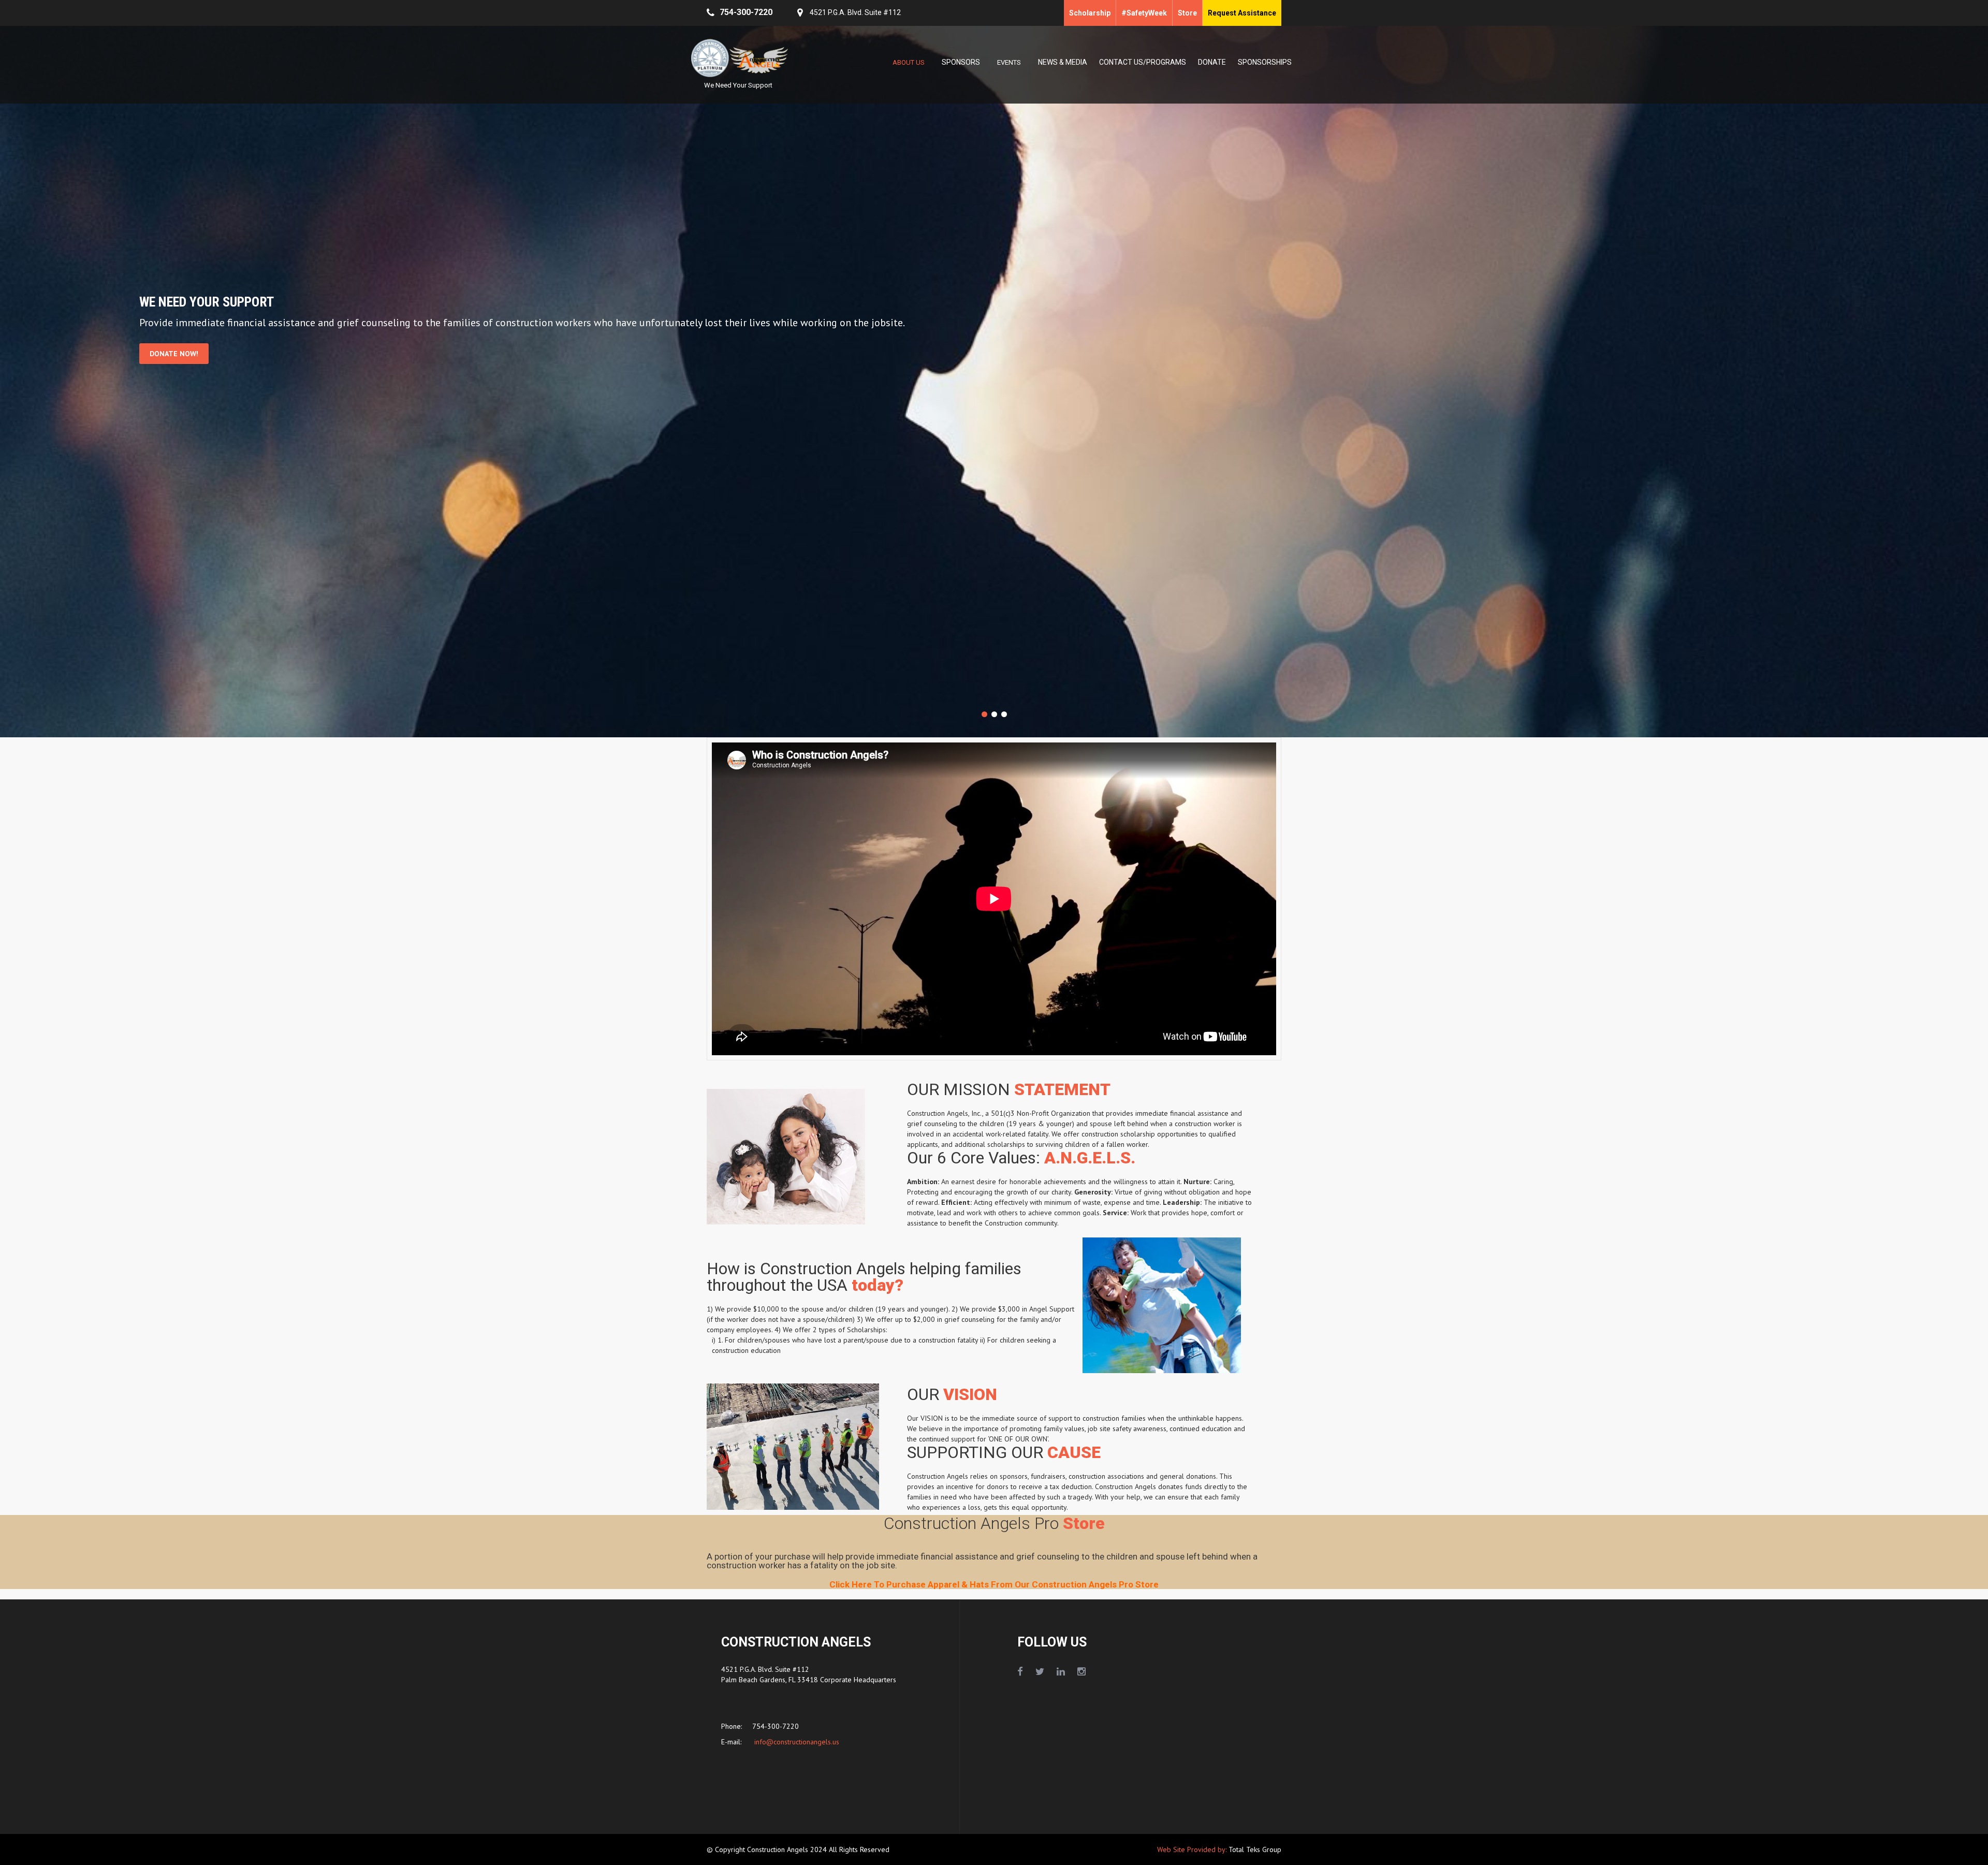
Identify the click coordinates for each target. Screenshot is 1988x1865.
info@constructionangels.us (796, 1742)
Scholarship (1090, 13)
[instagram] (1081, 1672)
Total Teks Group (1255, 1850)
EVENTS (1009, 62)
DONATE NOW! (174, 354)
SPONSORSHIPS (1265, 62)
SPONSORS (961, 62)
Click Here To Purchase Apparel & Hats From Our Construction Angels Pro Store (994, 1585)
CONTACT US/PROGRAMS (1143, 62)
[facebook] (1020, 1672)
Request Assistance (1242, 13)
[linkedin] (1061, 1672)
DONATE (1212, 62)
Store (1187, 13)
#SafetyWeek (1144, 13)
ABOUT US (909, 62)
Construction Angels (779, 1850)
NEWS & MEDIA (1063, 62)
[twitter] (1040, 1672)
